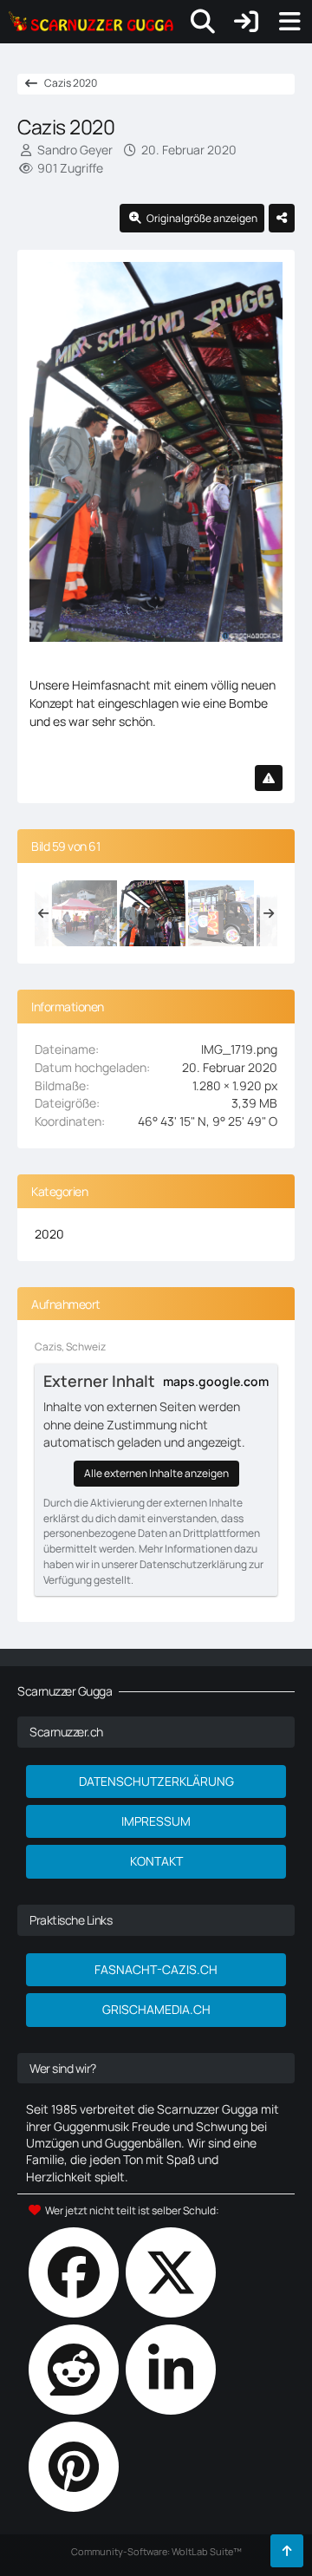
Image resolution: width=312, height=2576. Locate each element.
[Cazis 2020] (84, 913)
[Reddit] (74, 2370)
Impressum (156, 1821)
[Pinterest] (74, 2467)
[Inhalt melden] (269, 778)
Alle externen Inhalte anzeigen (156, 1473)
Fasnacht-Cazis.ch (156, 1969)
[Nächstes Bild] (251, 456)
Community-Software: (156, 2551)
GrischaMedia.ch (156, 2009)
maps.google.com (216, 1381)
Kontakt (156, 1861)
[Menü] (289, 22)
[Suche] (203, 22)
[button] (171, 2370)
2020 (49, 1234)
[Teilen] (282, 219)
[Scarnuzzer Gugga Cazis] (91, 22)
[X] (171, 2272)
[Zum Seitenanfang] (287, 2551)
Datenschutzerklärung (156, 1781)
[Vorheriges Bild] (61, 456)
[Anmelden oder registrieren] (246, 22)
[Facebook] (74, 2272)
